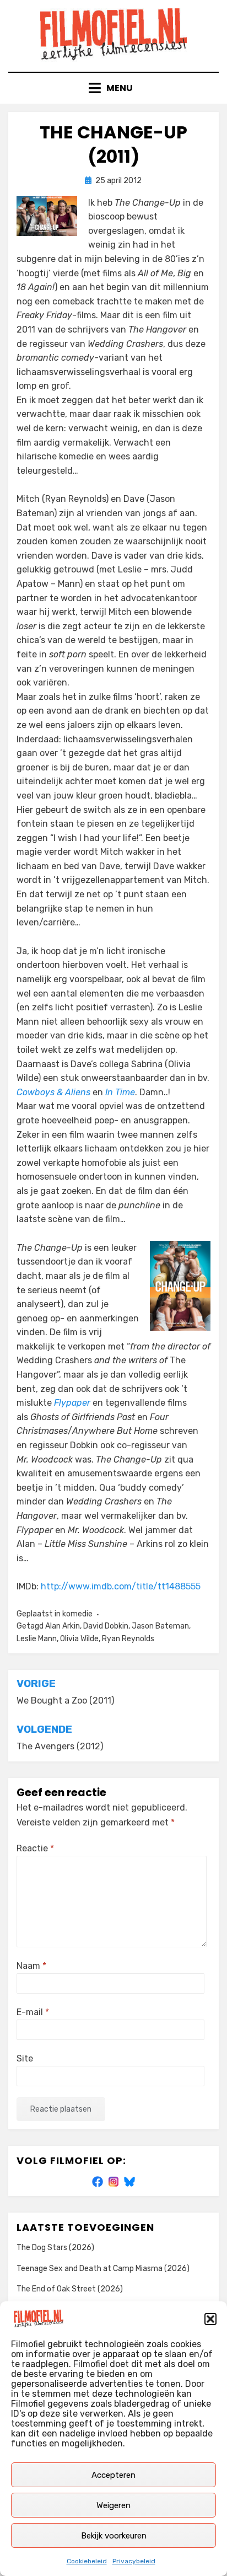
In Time (120, 1092)
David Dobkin (106, 1626)
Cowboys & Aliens (53, 1092)
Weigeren (113, 2505)
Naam (31, 1966)
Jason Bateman (160, 1626)
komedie (77, 1614)
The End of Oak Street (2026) (70, 2289)
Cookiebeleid (87, 2561)
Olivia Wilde (79, 1639)
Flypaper (72, 1403)
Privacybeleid (134, 2561)
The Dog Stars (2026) (55, 2248)
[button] (210, 2319)
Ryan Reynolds (128, 1639)
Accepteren (113, 2475)
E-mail (33, 2012)
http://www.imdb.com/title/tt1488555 (121, 1586)
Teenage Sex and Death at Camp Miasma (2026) (103, 2269)
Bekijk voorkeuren (114, 2536)
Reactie (35, 1848)
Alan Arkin (63, 1626)
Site (25, 2058)
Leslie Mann (37, 1639)
